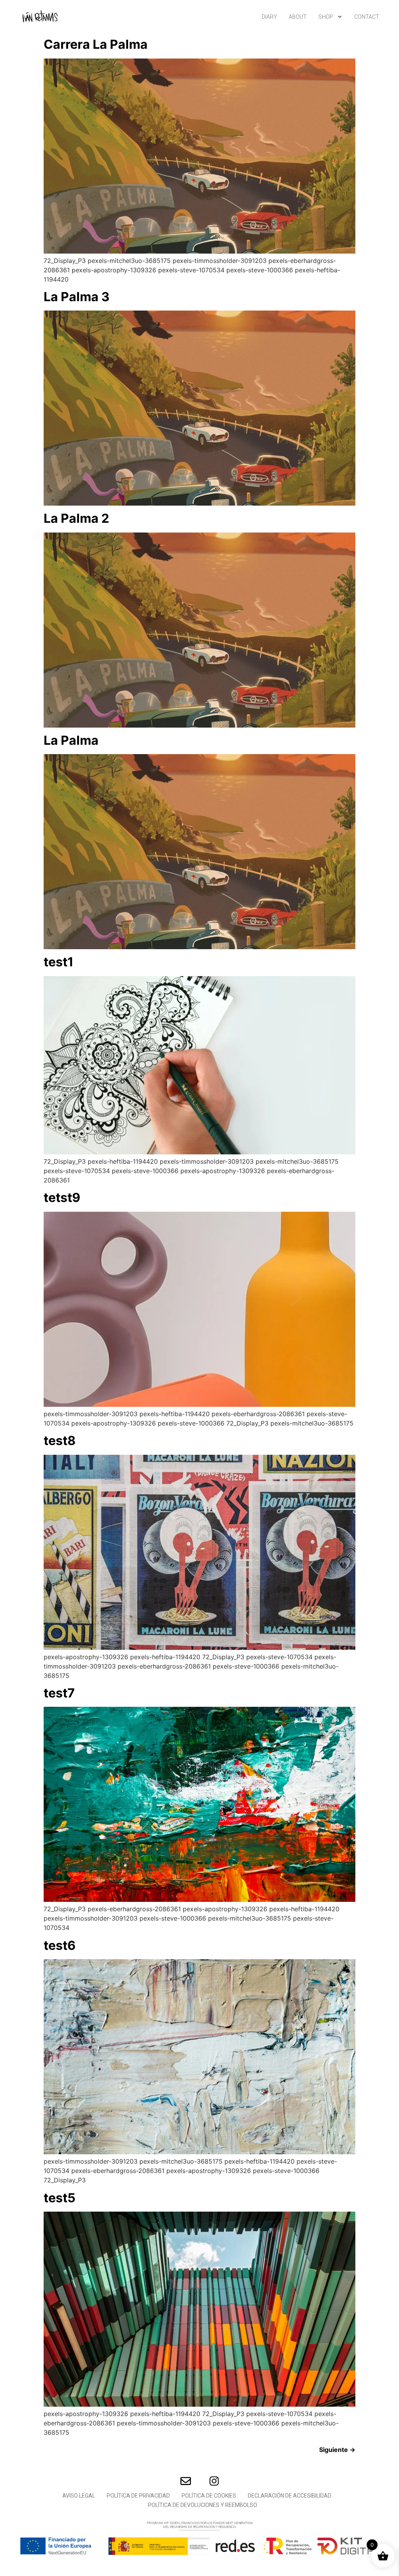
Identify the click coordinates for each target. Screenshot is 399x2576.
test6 (60, 1945)
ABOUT (298, 17)
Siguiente (337, 2450)
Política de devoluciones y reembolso (203, 2505)
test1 (59, 962)
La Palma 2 (76, 518)
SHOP (326, 17)
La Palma (71, 740)
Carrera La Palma (96, 44)
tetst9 (62, 1197)
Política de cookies (209, 2496)
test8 (60, 1441)
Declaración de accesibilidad (290, 2496)
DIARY (269, 17)
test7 (59, 1693)
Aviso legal (79, 2496)
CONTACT (367, 17)
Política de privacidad (138, 2496)
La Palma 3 (77, 297)
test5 (60, 2198)
